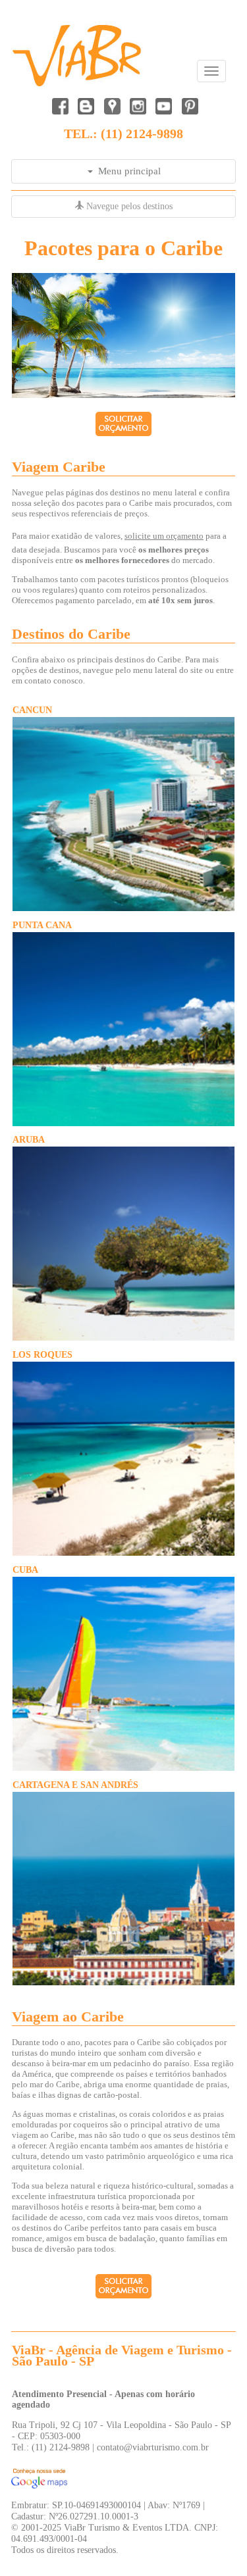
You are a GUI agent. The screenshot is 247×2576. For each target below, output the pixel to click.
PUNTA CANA (42, 925)
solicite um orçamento (164, 536)
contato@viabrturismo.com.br (153, 2447)
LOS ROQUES (42, 1354)
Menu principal (127, 171)
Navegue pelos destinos (128, 206)
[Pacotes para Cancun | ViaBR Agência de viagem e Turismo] (123, 908)
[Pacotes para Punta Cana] (123, 1123)
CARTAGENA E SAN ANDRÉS (75, 1785)
